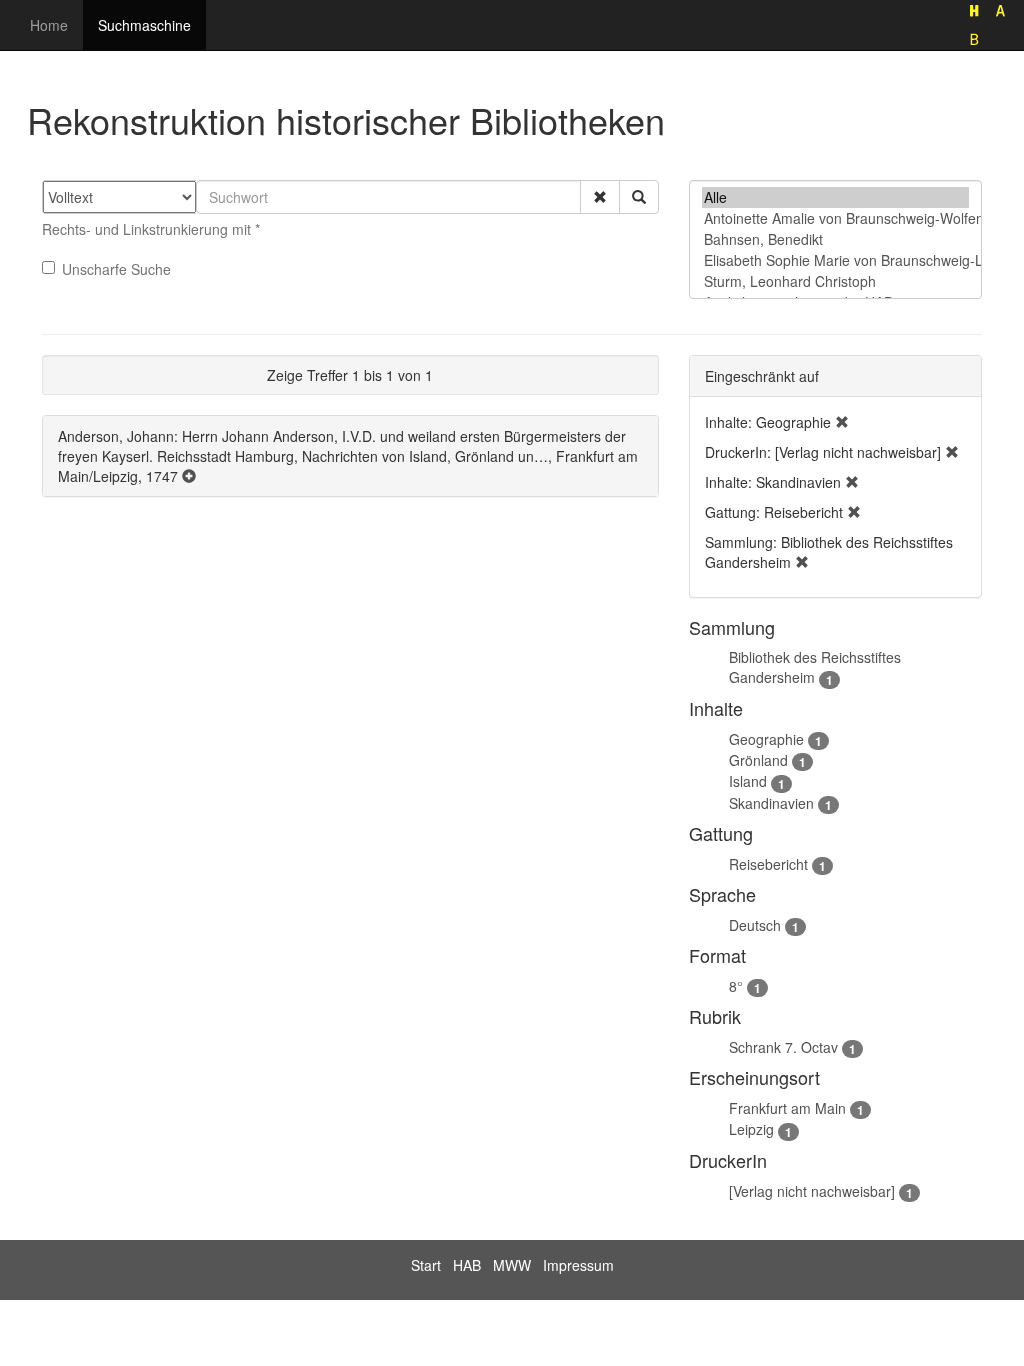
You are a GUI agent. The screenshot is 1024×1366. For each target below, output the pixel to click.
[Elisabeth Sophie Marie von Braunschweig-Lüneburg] (835, 260)
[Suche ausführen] (639, 197)
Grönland (758, 760)
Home (49, 25)
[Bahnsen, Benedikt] (835, 239)
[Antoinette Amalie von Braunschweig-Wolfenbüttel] (835, 218)
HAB (467, 1265)
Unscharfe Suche (116, 269)
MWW (512, 1265)
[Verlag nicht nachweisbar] (812, 1191)
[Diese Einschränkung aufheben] (842, 422)
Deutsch (755, 925)
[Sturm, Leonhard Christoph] (835, 281)
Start (426, 1265)
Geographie (766, 739)
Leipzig (751, 1129)
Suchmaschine (144, 25)
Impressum (578, 1265)
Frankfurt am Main (787, 1108)
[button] (600, 197)
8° (736, 986)
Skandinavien (771, 803)
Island (748, 781)
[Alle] (835, 197)
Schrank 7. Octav (783, 1047)
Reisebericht (768, 864)
